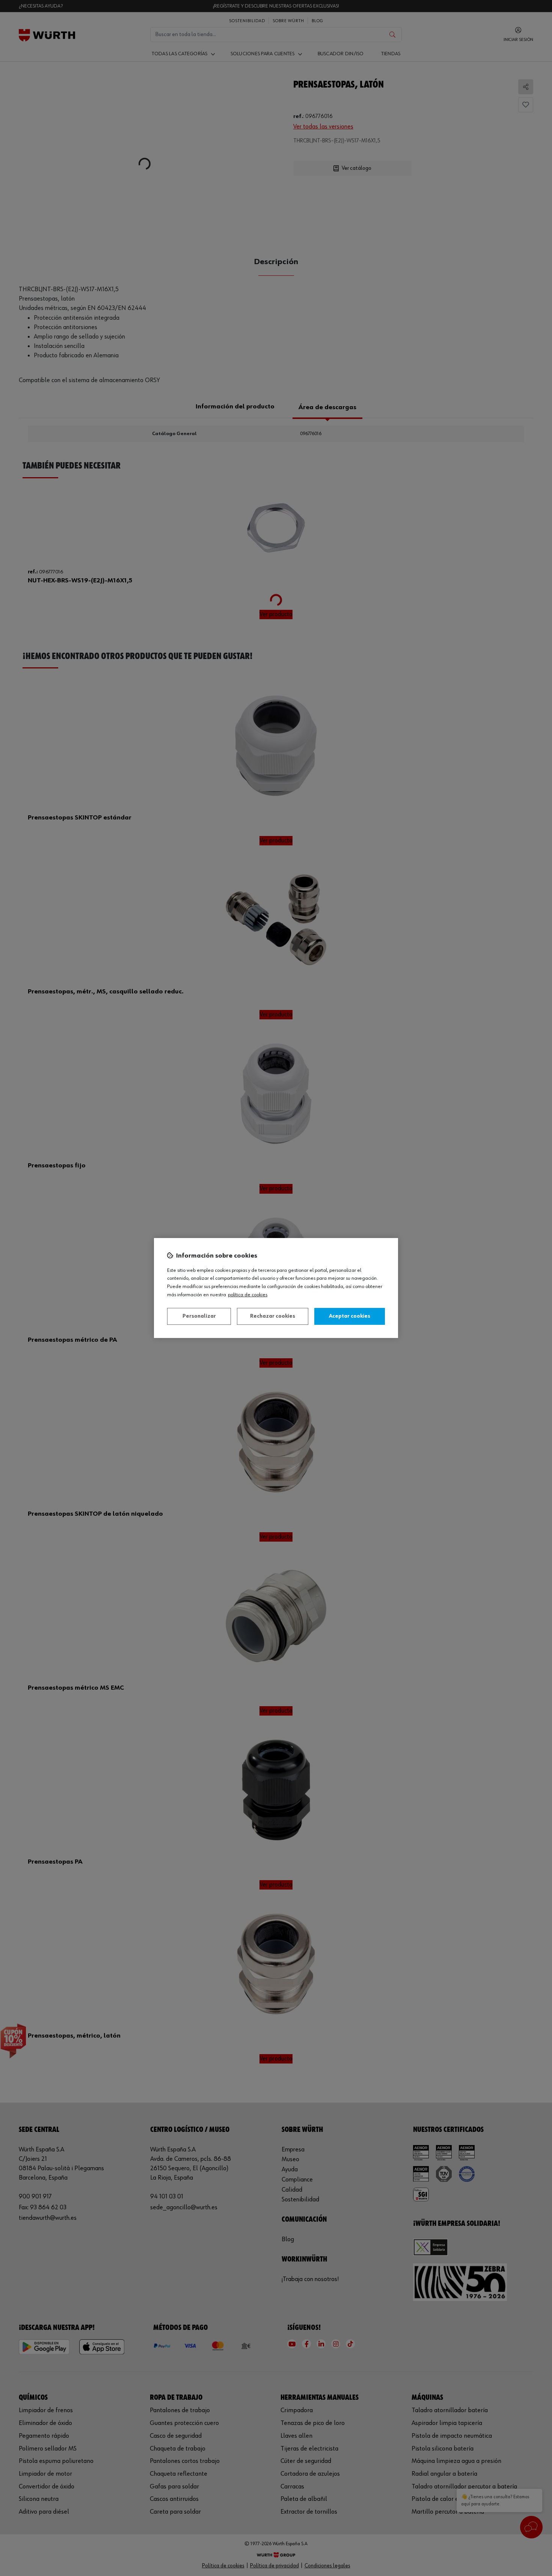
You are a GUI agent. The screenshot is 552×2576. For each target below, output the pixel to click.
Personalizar (199, 1316)
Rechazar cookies (273, 1316)
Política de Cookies (248, 1295)
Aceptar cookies (350, 1316)
